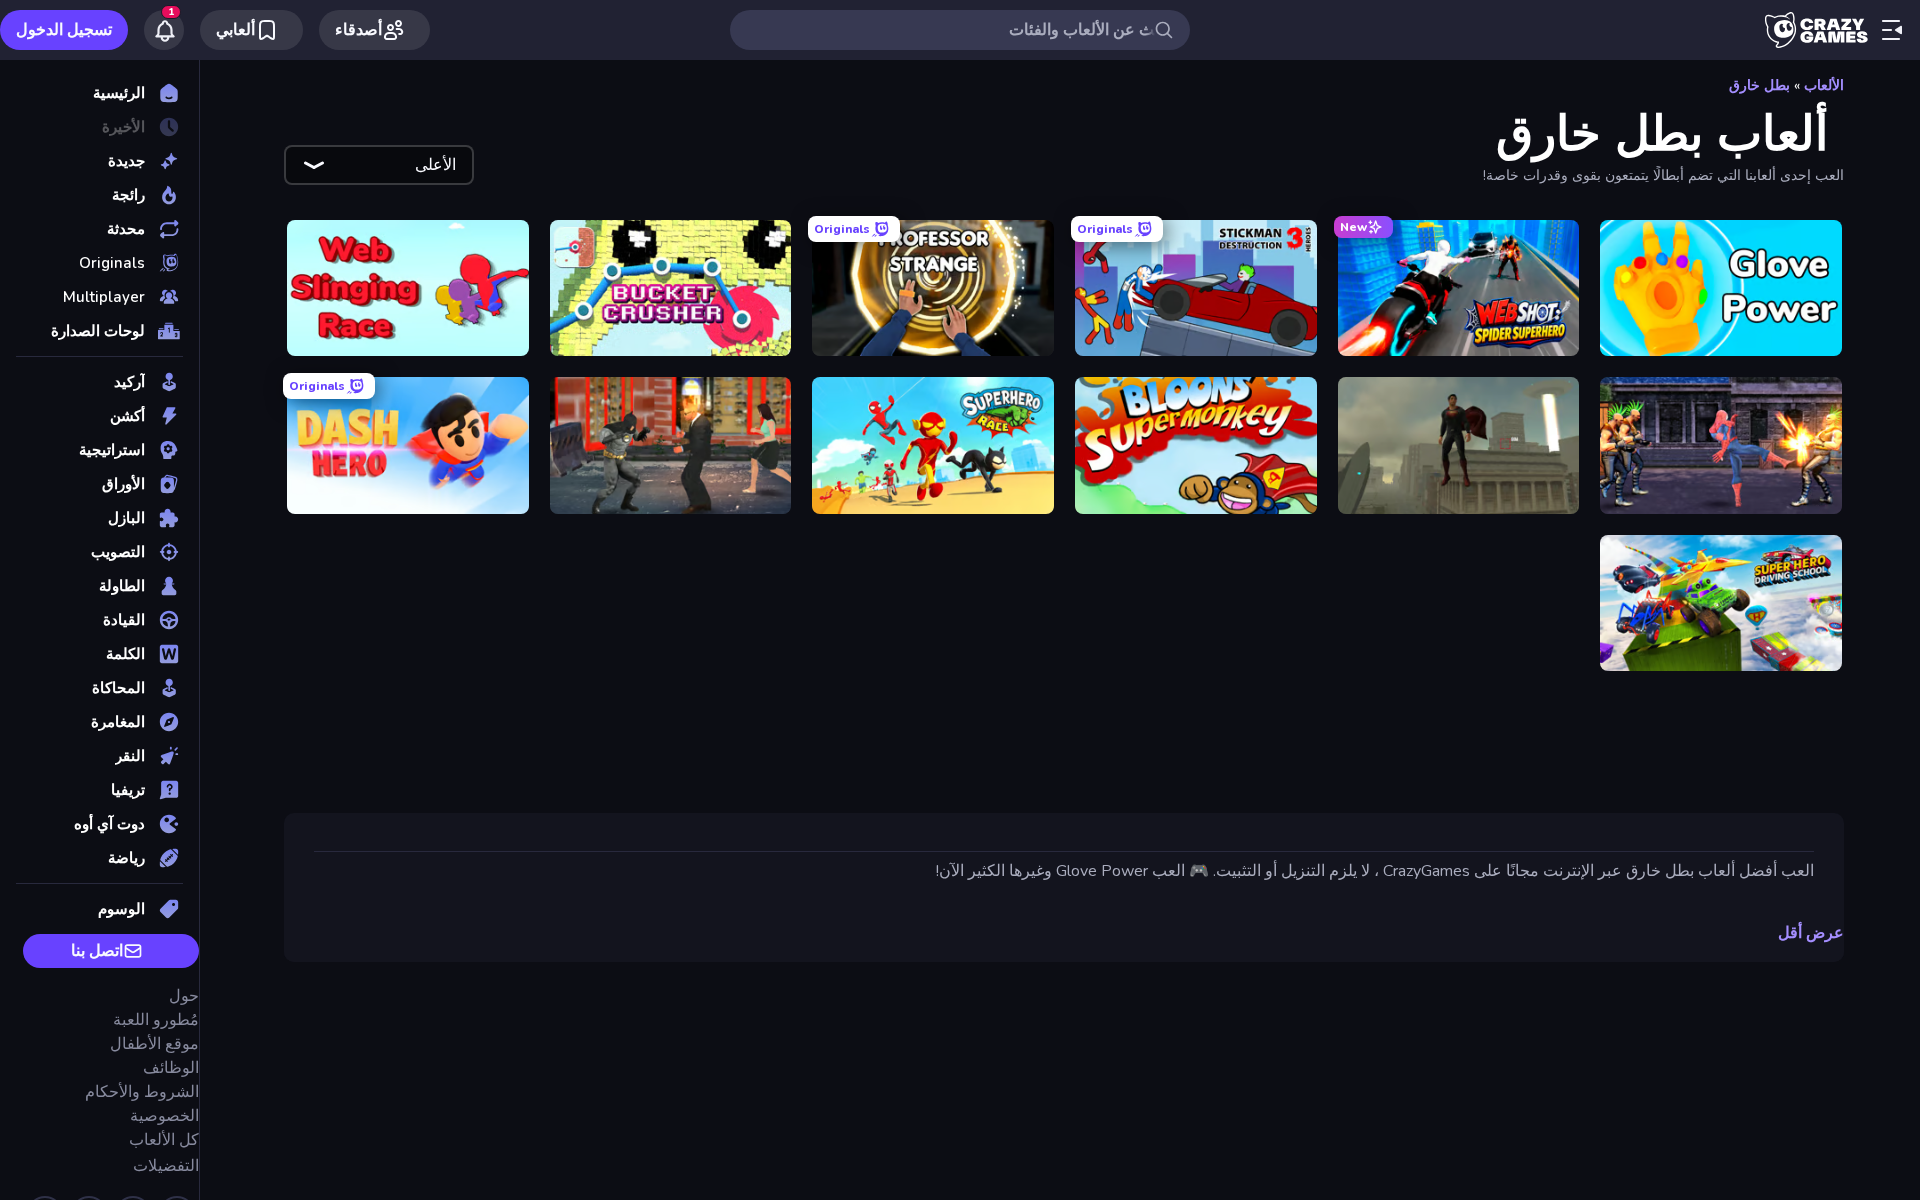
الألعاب (1824, 85)
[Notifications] (164, 30)
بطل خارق (1759, 85)
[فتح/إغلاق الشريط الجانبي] (1892, 30)
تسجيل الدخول (64, 30)
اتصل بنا (97, 951)
